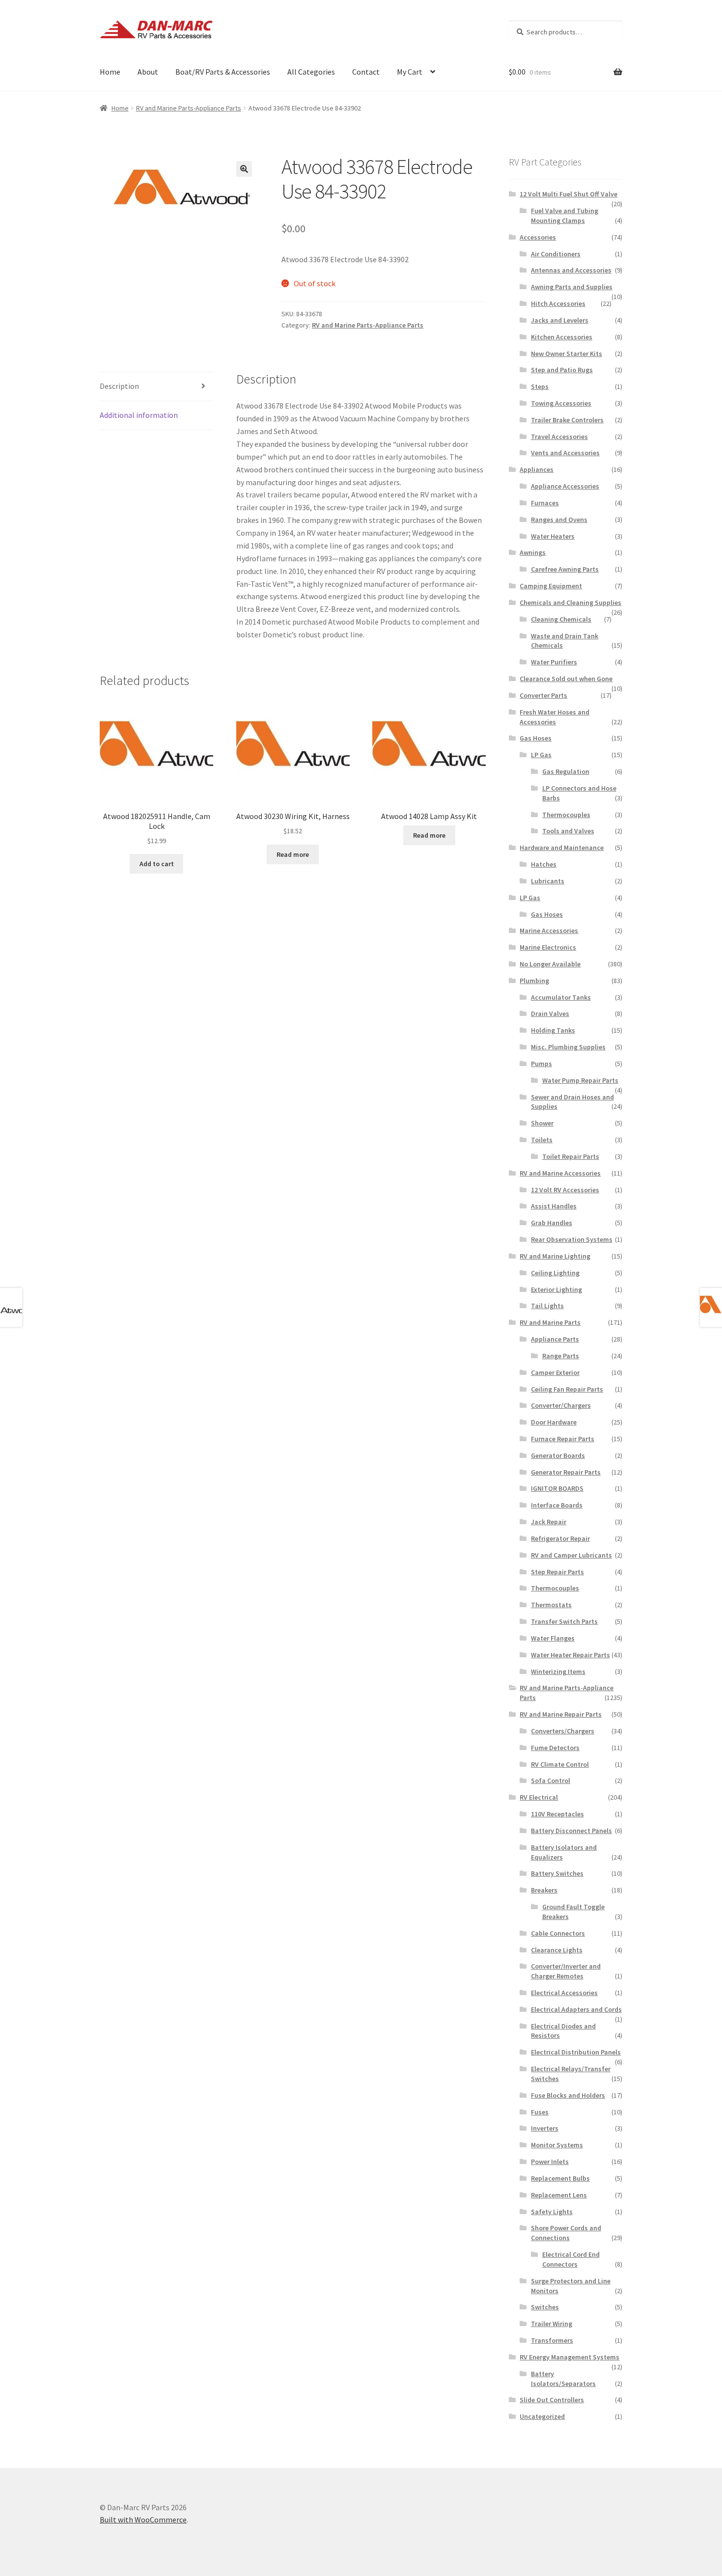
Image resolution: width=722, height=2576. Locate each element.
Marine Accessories (549, 931)
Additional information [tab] (139, 415)
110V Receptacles (557, 1814)
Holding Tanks (553, 1030)
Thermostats (551, 1605)
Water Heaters (553, 536)
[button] (244, 169)
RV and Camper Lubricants (571, 1555)
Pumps (541, 1064)
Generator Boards (558, 1455)
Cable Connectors (558, 1933)
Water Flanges (553, 1638)
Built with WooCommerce (143, 2520)
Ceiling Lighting (555, 1273)
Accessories (538, 237)
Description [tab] (119, 386)
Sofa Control (551, 1781)
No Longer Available (550, 964)
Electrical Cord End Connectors (571, 2259)
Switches (545, 2307)
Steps (540, 386)
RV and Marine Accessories (560, 1173)
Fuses (540, 2112)
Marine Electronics (548, 947)
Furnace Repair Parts (563, 1439)
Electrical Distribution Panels (576, 2052)
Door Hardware (554, 1422)
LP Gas (541, 755)
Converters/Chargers (563, 1731)
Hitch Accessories (558, 303)
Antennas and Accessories (571, 270)
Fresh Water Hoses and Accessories (555, 717)
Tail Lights (547, 1306)
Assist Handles (554, 1206)
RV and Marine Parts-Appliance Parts (189, 108)
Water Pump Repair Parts (580, 1080)
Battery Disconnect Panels (571, 1831)
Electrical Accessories (564, 1993)
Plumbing (534, 981)
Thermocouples (566, 815)
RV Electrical (539, 1797)
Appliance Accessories (565, 486)
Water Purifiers (554, 662)
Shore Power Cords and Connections (566, 2233)
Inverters (545, 2128)
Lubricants (548, 881)
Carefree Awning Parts (565, 569)
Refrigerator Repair (560, 1538)
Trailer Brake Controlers (567, 420)
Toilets (542, 1140)
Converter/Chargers (561, 1405)
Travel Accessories (559, 437)
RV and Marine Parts (550, 1322)
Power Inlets (550, 2162)
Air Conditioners (556, 254)
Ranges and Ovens (559, 520)
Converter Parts (543, 695)
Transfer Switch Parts (564, 1621)
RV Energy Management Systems (569, 2357)
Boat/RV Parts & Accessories (223, 72)
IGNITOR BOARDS (557, 1488)
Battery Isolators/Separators (563, 2379)
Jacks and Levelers (560, 320)
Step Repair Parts (557, 1572)
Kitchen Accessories (562, 337)
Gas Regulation (566, 771)
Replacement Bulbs (560, 2178)
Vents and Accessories (565, 453)
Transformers (552, 2340)
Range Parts (561, 1356)
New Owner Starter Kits (567, 354)
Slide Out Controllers (552, 2400)
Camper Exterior (555, 1372)
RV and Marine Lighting (555, 1256)
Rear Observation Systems (572, 1239)
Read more (293, 854)
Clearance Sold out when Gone (566, 679)
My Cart (410, 72)
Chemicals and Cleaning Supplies (570, 603)
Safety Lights (552, 2212)
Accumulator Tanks (561, 997)
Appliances (537, 469)
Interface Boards (557, 1505)
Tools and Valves (568, 831)
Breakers (544, 1890)
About (148, 72)
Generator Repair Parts (566, 1472)
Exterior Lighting (556, 1289)
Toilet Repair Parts (571, 1156)
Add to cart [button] (157, 864)
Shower (542, 1123)
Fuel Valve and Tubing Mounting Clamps (565, 216)
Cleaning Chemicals (561, 619)
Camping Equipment (551, 586)
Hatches (544, 864)
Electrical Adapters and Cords (576, 2009)
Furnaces (545, 503)
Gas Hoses (536, 738)
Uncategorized (542, 2416)
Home (110, 72)
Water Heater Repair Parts (570, 1655)
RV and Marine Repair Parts (561, 1714)
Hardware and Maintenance (562, 848)
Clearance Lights (557, 1950)
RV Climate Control (560, 1764)
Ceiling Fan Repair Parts (567, 1389)
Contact (366, 72)
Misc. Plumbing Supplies (568, 1047)
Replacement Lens (559, 2195)
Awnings (533, 552)
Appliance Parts (555, 1339)
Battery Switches (557, 1873)
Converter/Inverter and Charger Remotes (566, 1971)
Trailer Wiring (552, 2324)
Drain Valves (550, 1014)
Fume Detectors (555, 1748)
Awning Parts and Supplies (572, 287)
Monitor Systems (557, 2145)
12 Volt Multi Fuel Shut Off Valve (569, 194)
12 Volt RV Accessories (565, 1190)
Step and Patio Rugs (562, 370)
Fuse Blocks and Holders (568, 2095)
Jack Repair (549, 1522)
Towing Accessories (561, 403)
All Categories (311, 72)
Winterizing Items (558, 1672)
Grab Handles (552, 1223)
